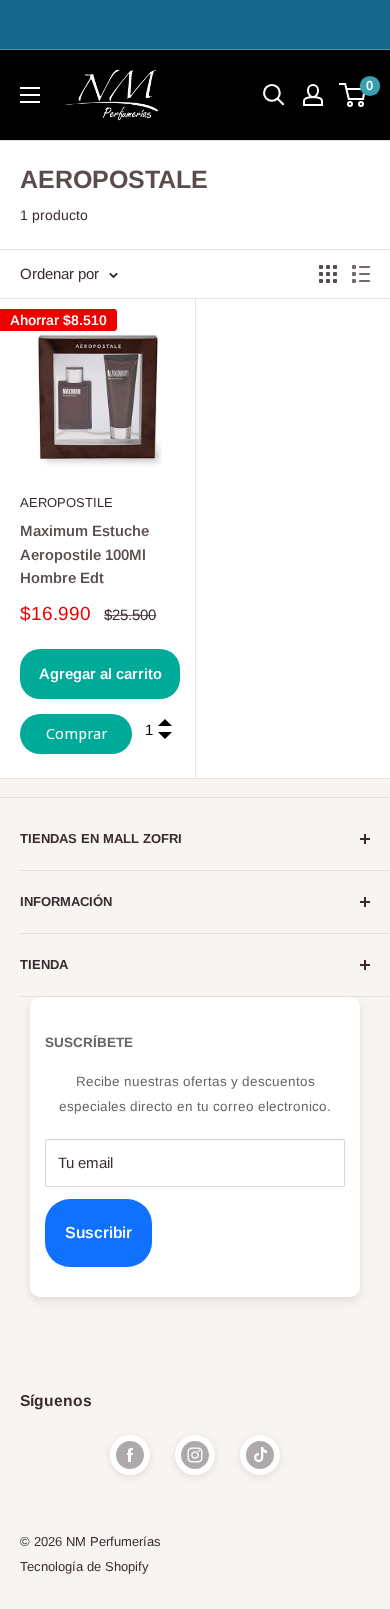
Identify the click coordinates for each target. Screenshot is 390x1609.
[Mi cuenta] (313, 95)
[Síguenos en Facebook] (130, 1455)
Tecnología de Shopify (84, 1566)
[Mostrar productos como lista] (361, 274)
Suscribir (98, 1232)
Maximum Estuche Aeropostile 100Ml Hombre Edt (84, 554)
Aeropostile (66, 502)
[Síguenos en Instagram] (195, 1455)
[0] (353, 95)
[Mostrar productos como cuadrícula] (328, 274)
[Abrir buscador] (274, 95)
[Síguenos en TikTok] (260, 1455)
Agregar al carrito (100, 673)
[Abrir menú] (30, 95)
